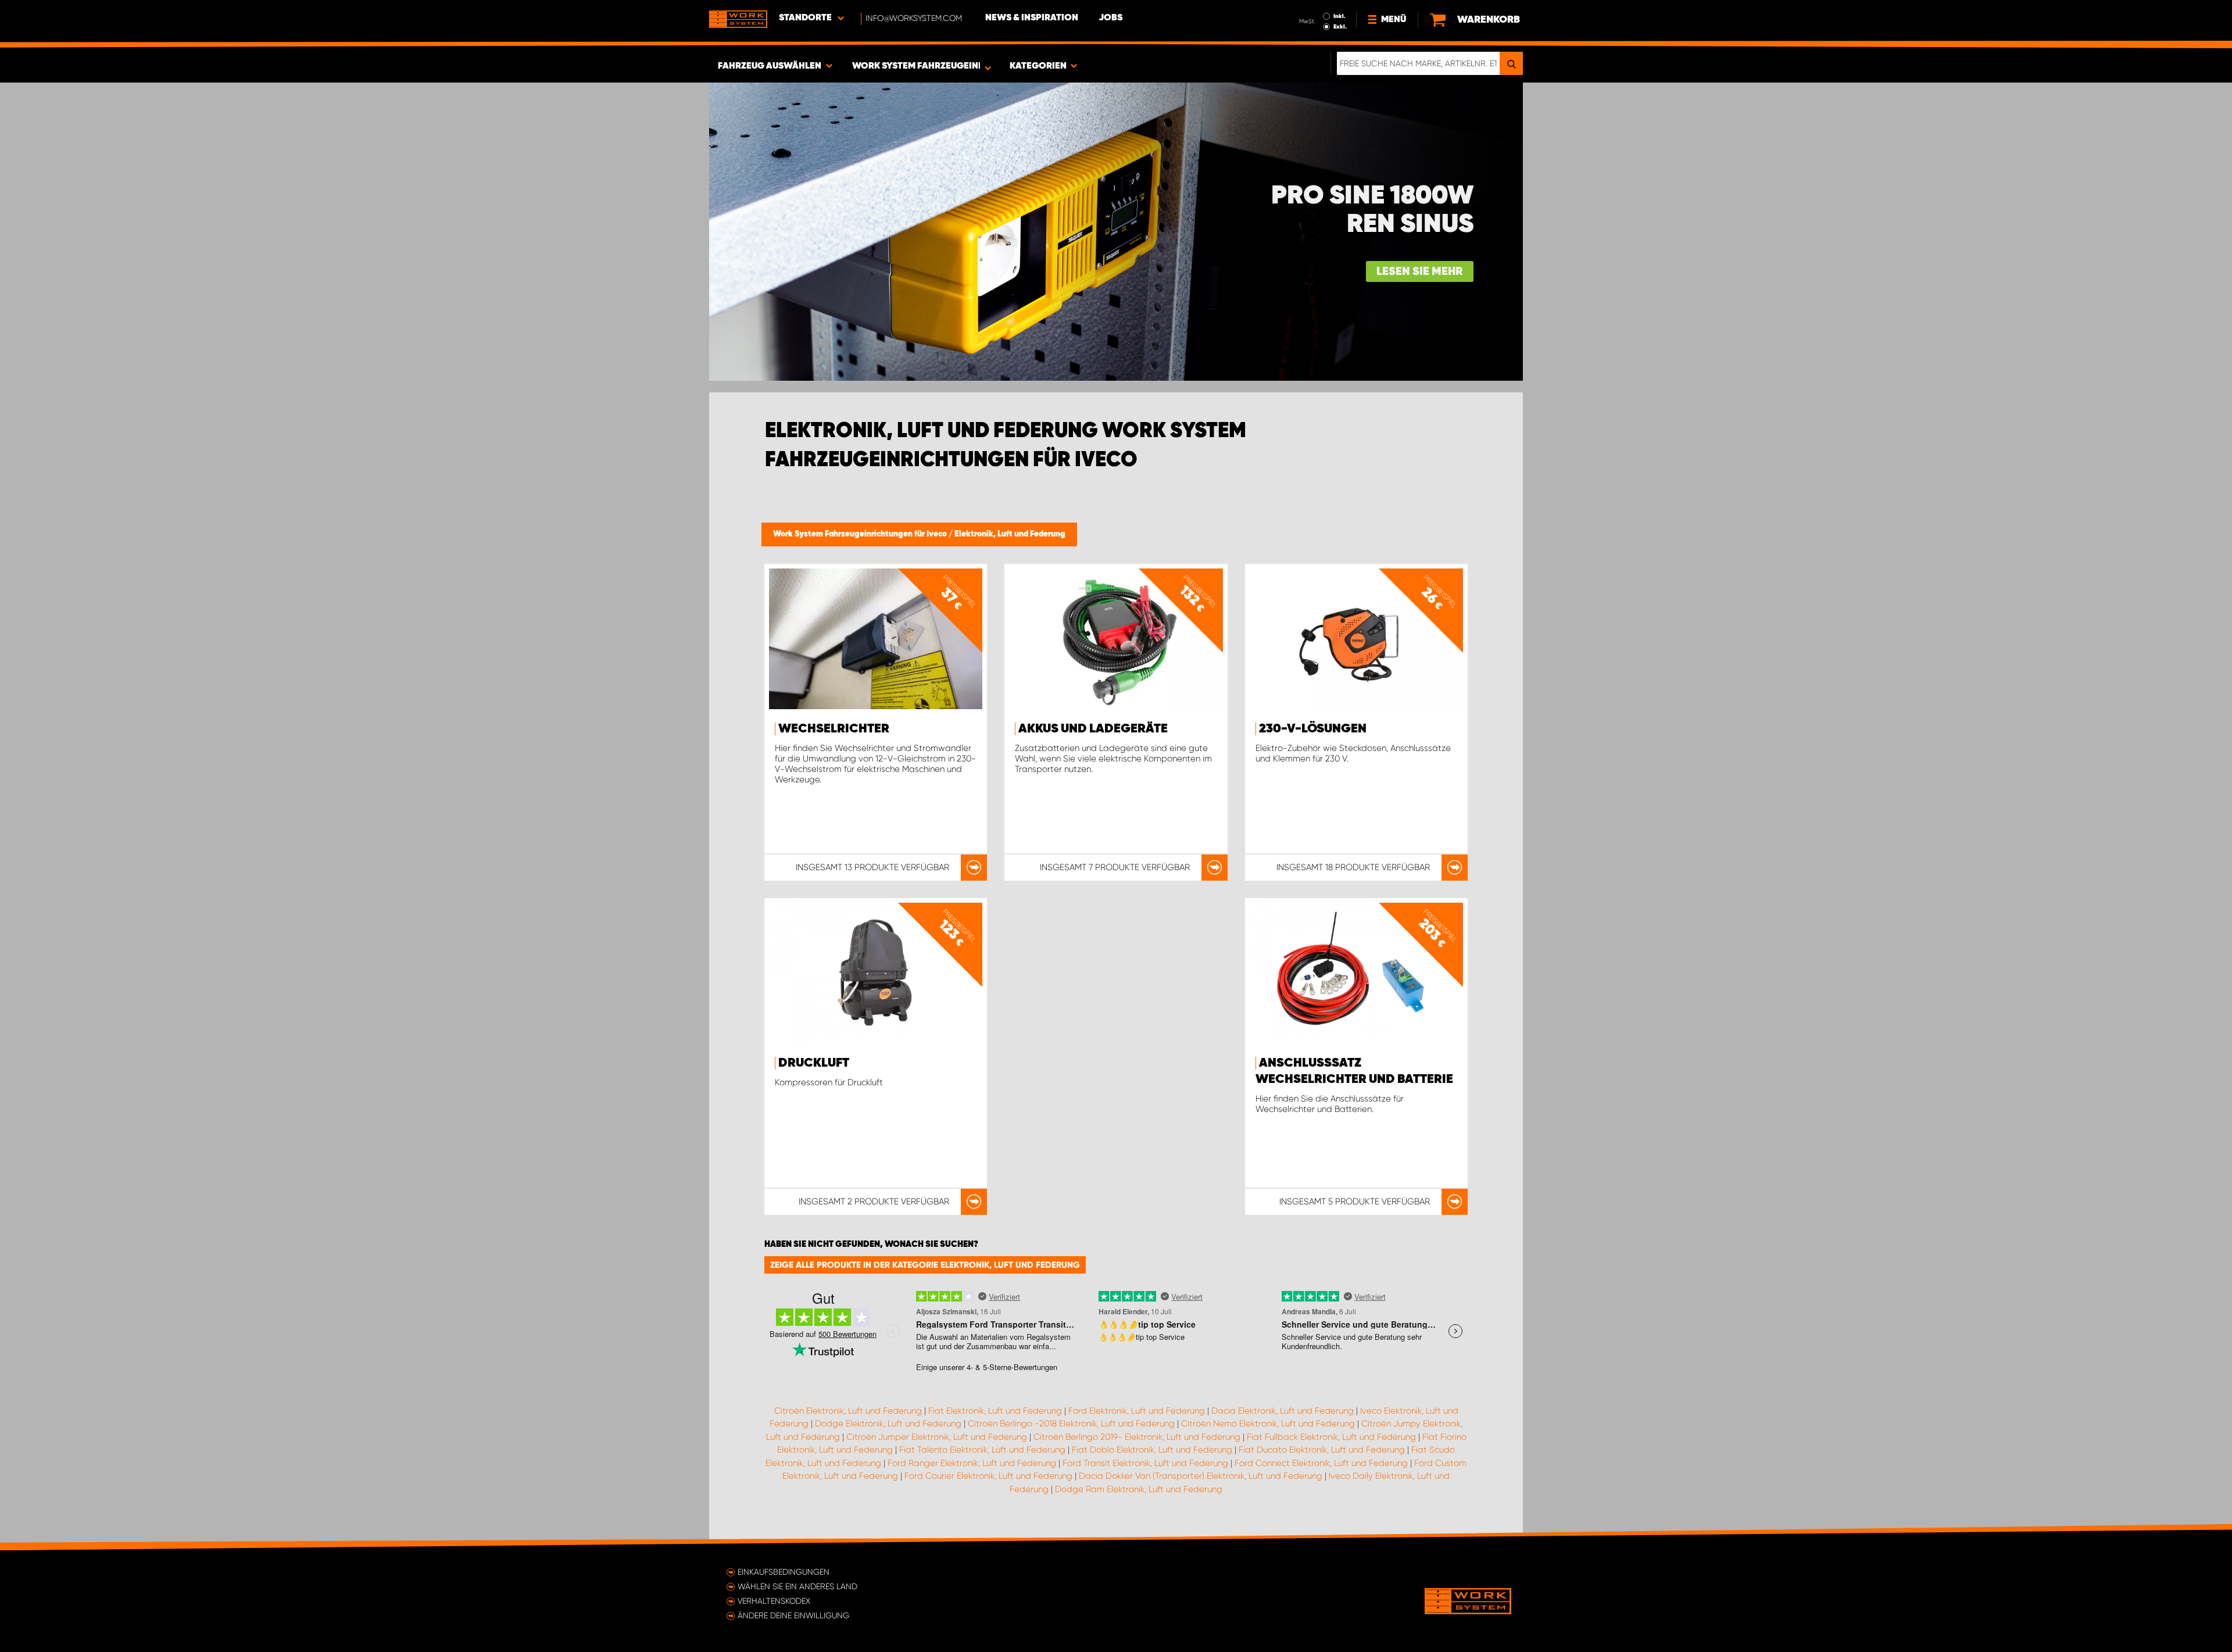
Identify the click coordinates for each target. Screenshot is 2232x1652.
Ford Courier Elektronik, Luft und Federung (988, 1476)
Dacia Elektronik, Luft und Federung (1283, 1411)
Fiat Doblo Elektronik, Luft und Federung (1152, 1450)
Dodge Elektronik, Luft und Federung (888, 1424)
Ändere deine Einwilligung (793, 1615)
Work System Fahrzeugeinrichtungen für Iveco (861, 534)
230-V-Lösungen (1313, 729)
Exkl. (1340, 27)
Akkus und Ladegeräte (1093, 729)
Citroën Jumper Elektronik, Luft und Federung (937, 1437)
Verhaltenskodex (774, 1601)
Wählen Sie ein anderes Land (797, 1586)
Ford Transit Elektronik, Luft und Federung (1145, 1463)
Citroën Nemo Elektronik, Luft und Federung (1268, 1424)
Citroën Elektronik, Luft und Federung (848, 1411)
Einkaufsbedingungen (784, 1572)
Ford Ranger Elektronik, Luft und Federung (972, 1463)
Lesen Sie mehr (1420, 272)
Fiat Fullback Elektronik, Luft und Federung (1331, 1437)
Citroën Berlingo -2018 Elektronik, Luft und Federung (1071, 1424)
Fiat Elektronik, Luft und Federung (995, 1411)
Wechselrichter (834, 729)
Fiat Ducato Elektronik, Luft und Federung (1322, 1450)
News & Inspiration (1032, 18)
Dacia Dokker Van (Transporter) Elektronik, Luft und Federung (1201, 1476)
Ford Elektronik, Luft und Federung (1137, 1411)
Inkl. (1339, 16)
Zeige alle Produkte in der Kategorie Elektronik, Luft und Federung (925, 1265)
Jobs (1110, 18)
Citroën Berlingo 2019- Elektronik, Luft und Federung (1137, 1437)
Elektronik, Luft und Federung (1010, 534)
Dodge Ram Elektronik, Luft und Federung (1139, 1489)
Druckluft (814, 1063)
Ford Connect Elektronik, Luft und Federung (1321, 1463)
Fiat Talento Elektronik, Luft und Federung (982, 1450)
